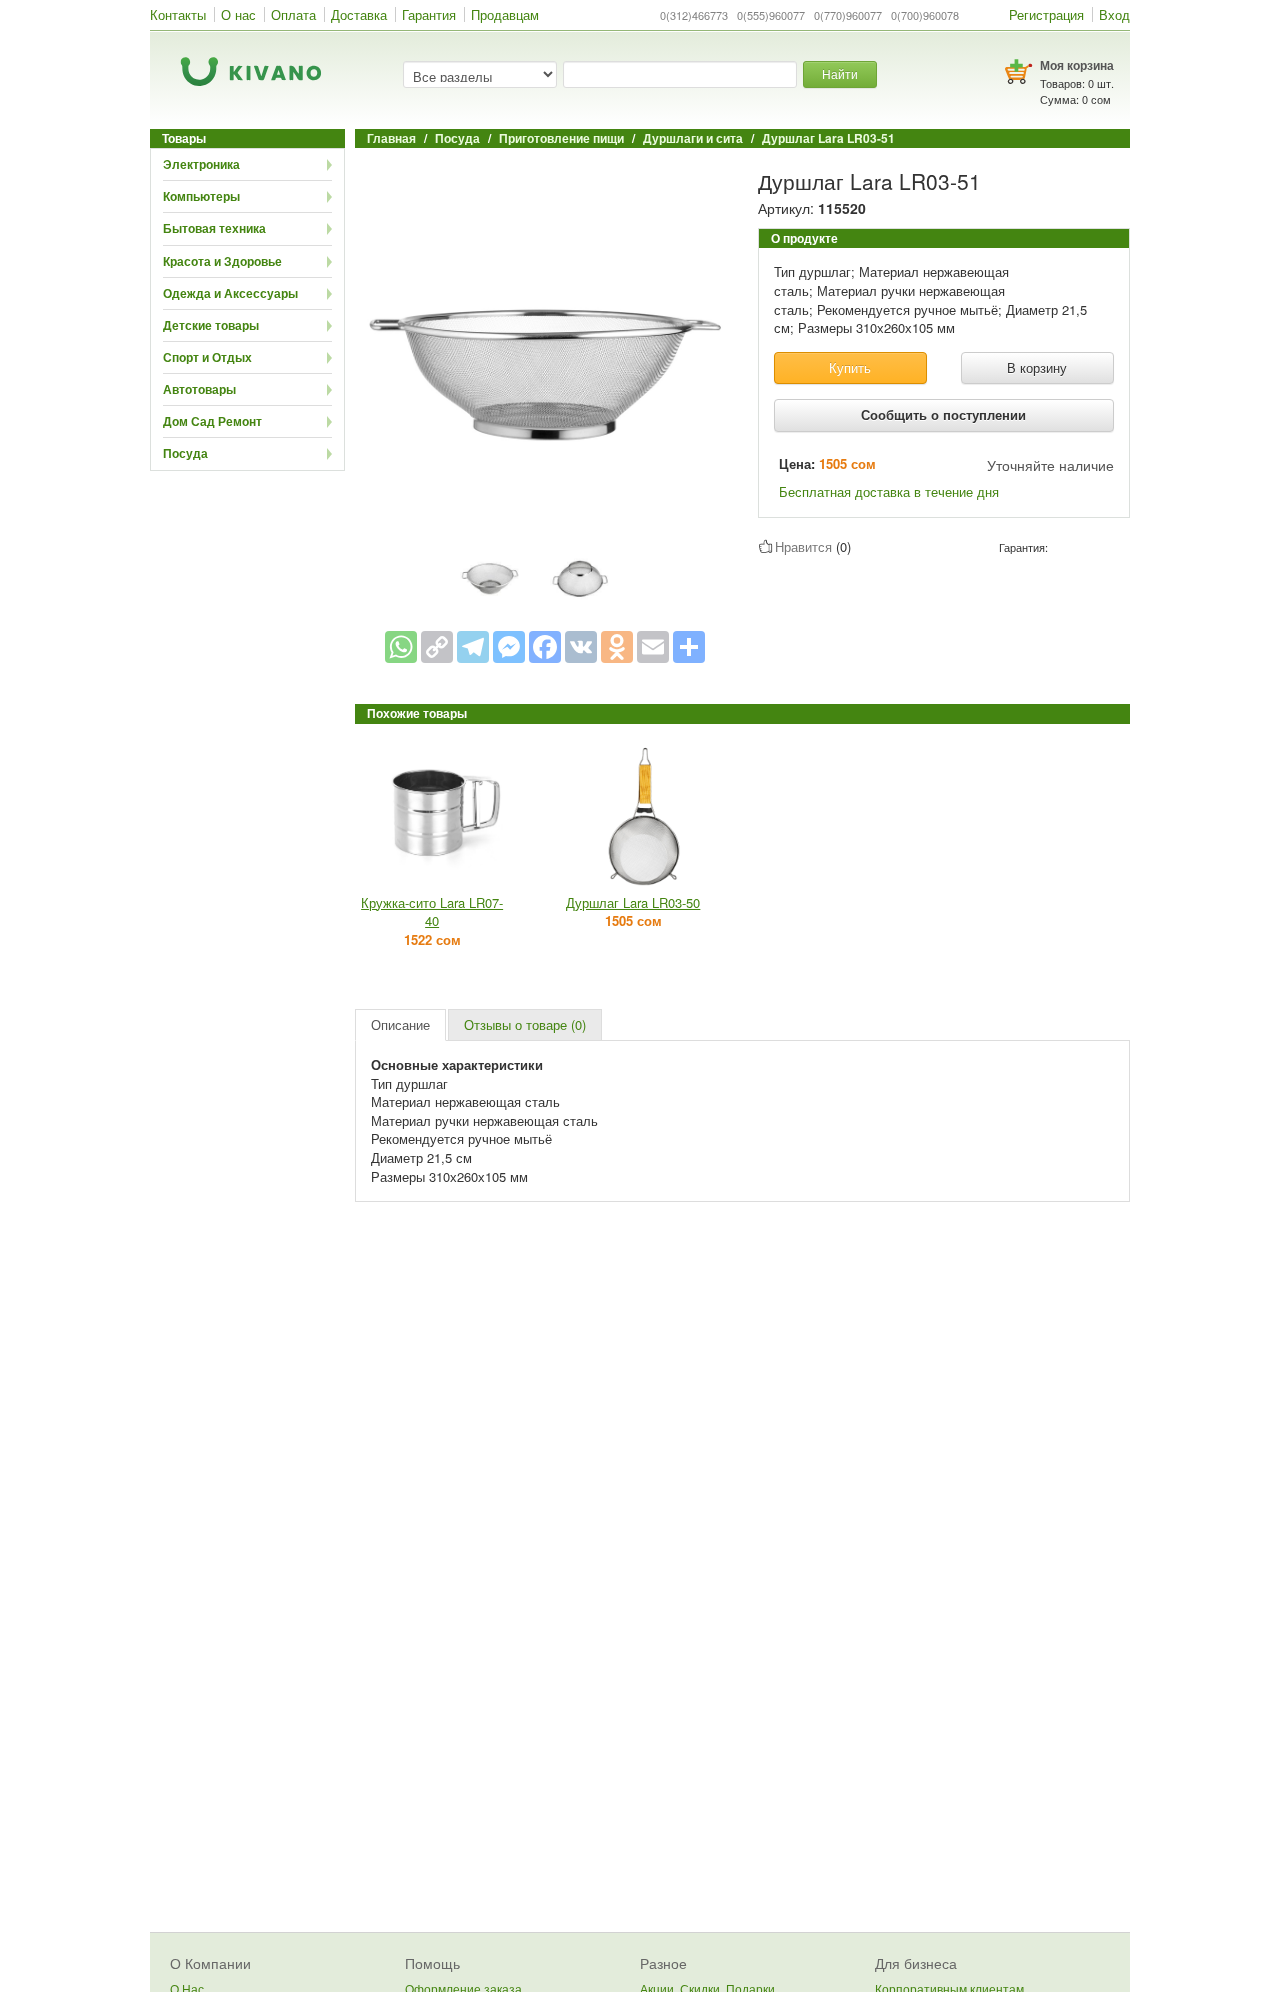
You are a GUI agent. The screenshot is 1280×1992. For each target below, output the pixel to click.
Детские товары (211, 325)
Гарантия (429, 14)
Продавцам (505, 14)
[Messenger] (509, 647)
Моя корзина (1077, 65)
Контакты (178, 14)
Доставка (359, 14)
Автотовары (199, 389)
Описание (400, 1024)
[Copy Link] (437, 647)
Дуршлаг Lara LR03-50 (633, 902)
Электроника (201, 164)
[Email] (653, 647)
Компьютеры (201, 196)
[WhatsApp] (401, 647)
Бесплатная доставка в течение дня (889, 492)
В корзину (1037, 367)
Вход (1114, 14)
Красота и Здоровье (222, 261)
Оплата (293, 14)
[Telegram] (473, 647)
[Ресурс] (689, 647)
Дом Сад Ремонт (212, 421)
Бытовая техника (214, 228)
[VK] (581, 647)
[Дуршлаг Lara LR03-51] (545, 350)
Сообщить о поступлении (943, 414)
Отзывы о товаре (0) (525, 1024)
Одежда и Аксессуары (230, 293)
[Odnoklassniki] (617, 647)
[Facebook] (545, 647)
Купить (850, 367)
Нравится (803, 546)
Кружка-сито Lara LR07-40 (432, 912)
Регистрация (1046, 14)
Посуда (185, 453)
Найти (840, 73)
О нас (238, 14)
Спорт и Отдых (207, 357)
